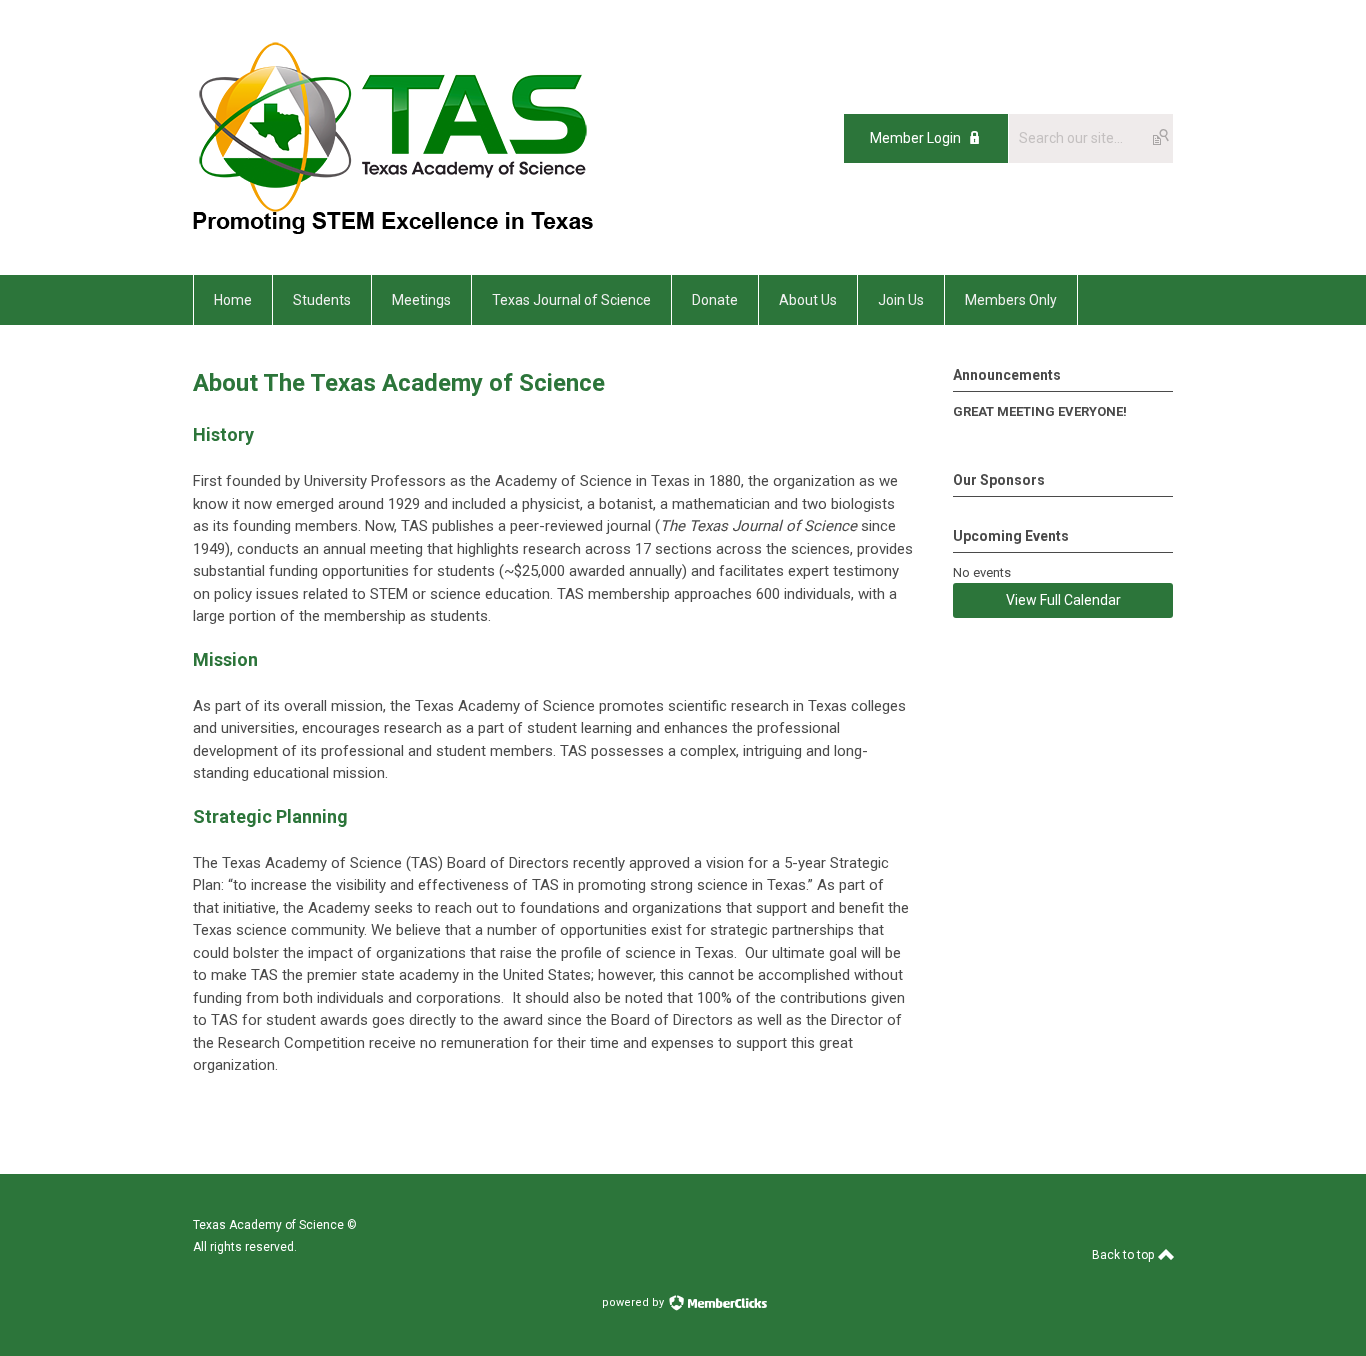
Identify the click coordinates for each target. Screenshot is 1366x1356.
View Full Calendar (1063, 600)
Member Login (915, 138)
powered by (634, 1302)
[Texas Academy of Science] (393, 230)
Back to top (1124, 1255)
